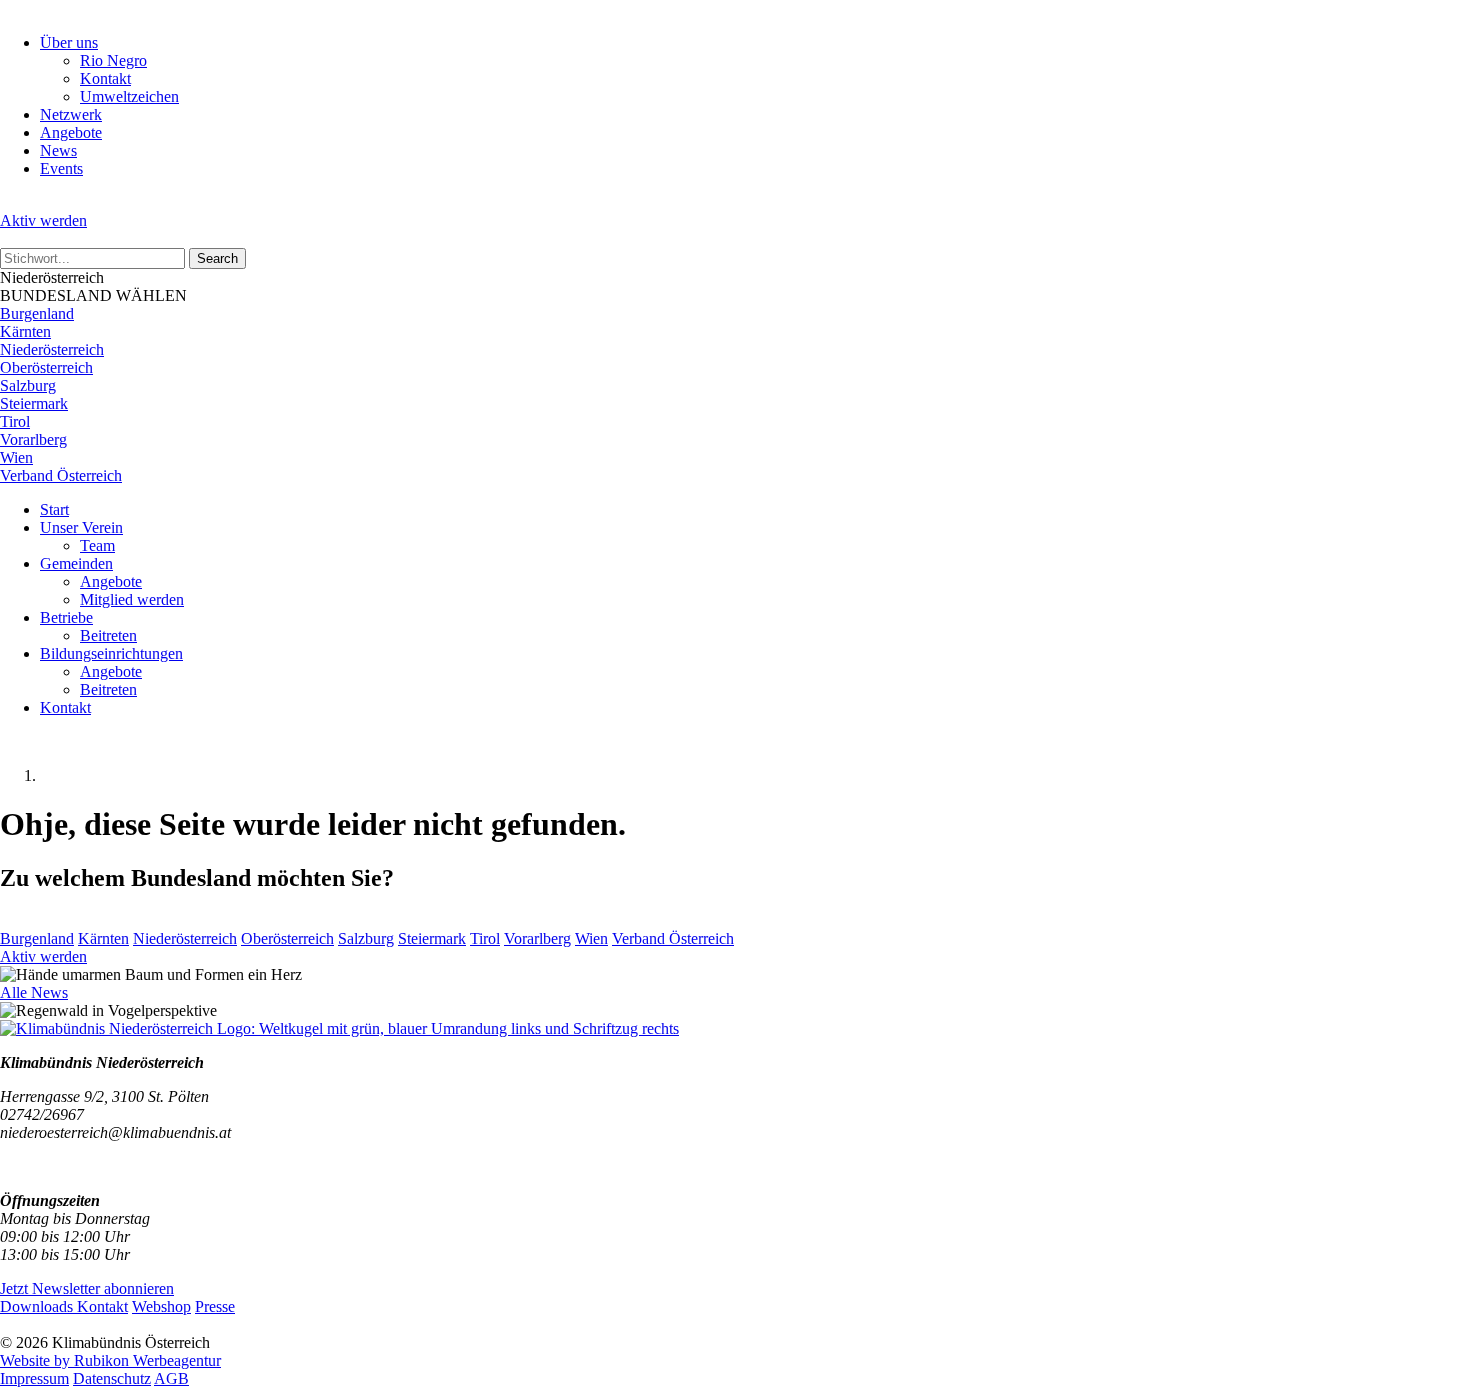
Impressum (34, 1378)
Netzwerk (71, 114)
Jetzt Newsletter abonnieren (87, 1288)
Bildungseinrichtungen (111, 653)
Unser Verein (81, 527)
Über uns (69, 42)
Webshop (161, 1306)
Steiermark (34, 403)
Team (97, 545)
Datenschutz (112, 1378)
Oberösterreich (46, 367)
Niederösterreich (52, 349)
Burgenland (37, 313)
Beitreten (108, 635)
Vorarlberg (33, 439)
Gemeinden (76, 563)
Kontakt (105, 78)
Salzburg (28, 385)
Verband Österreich (61, 475)
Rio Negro (113, 60)
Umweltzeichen (129, 96)
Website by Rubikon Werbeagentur (110, 1360)
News (58, 150)
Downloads (38, 1306)
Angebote (71, 132)
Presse (215, 1306)
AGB (171, 1378)
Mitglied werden (132, 599)
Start (54, 509)
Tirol (15, 421)
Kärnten (25, 331)
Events (61, 168)
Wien (16, 457)
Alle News (34, 992)
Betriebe (66, 617)
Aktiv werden (43, 220)
